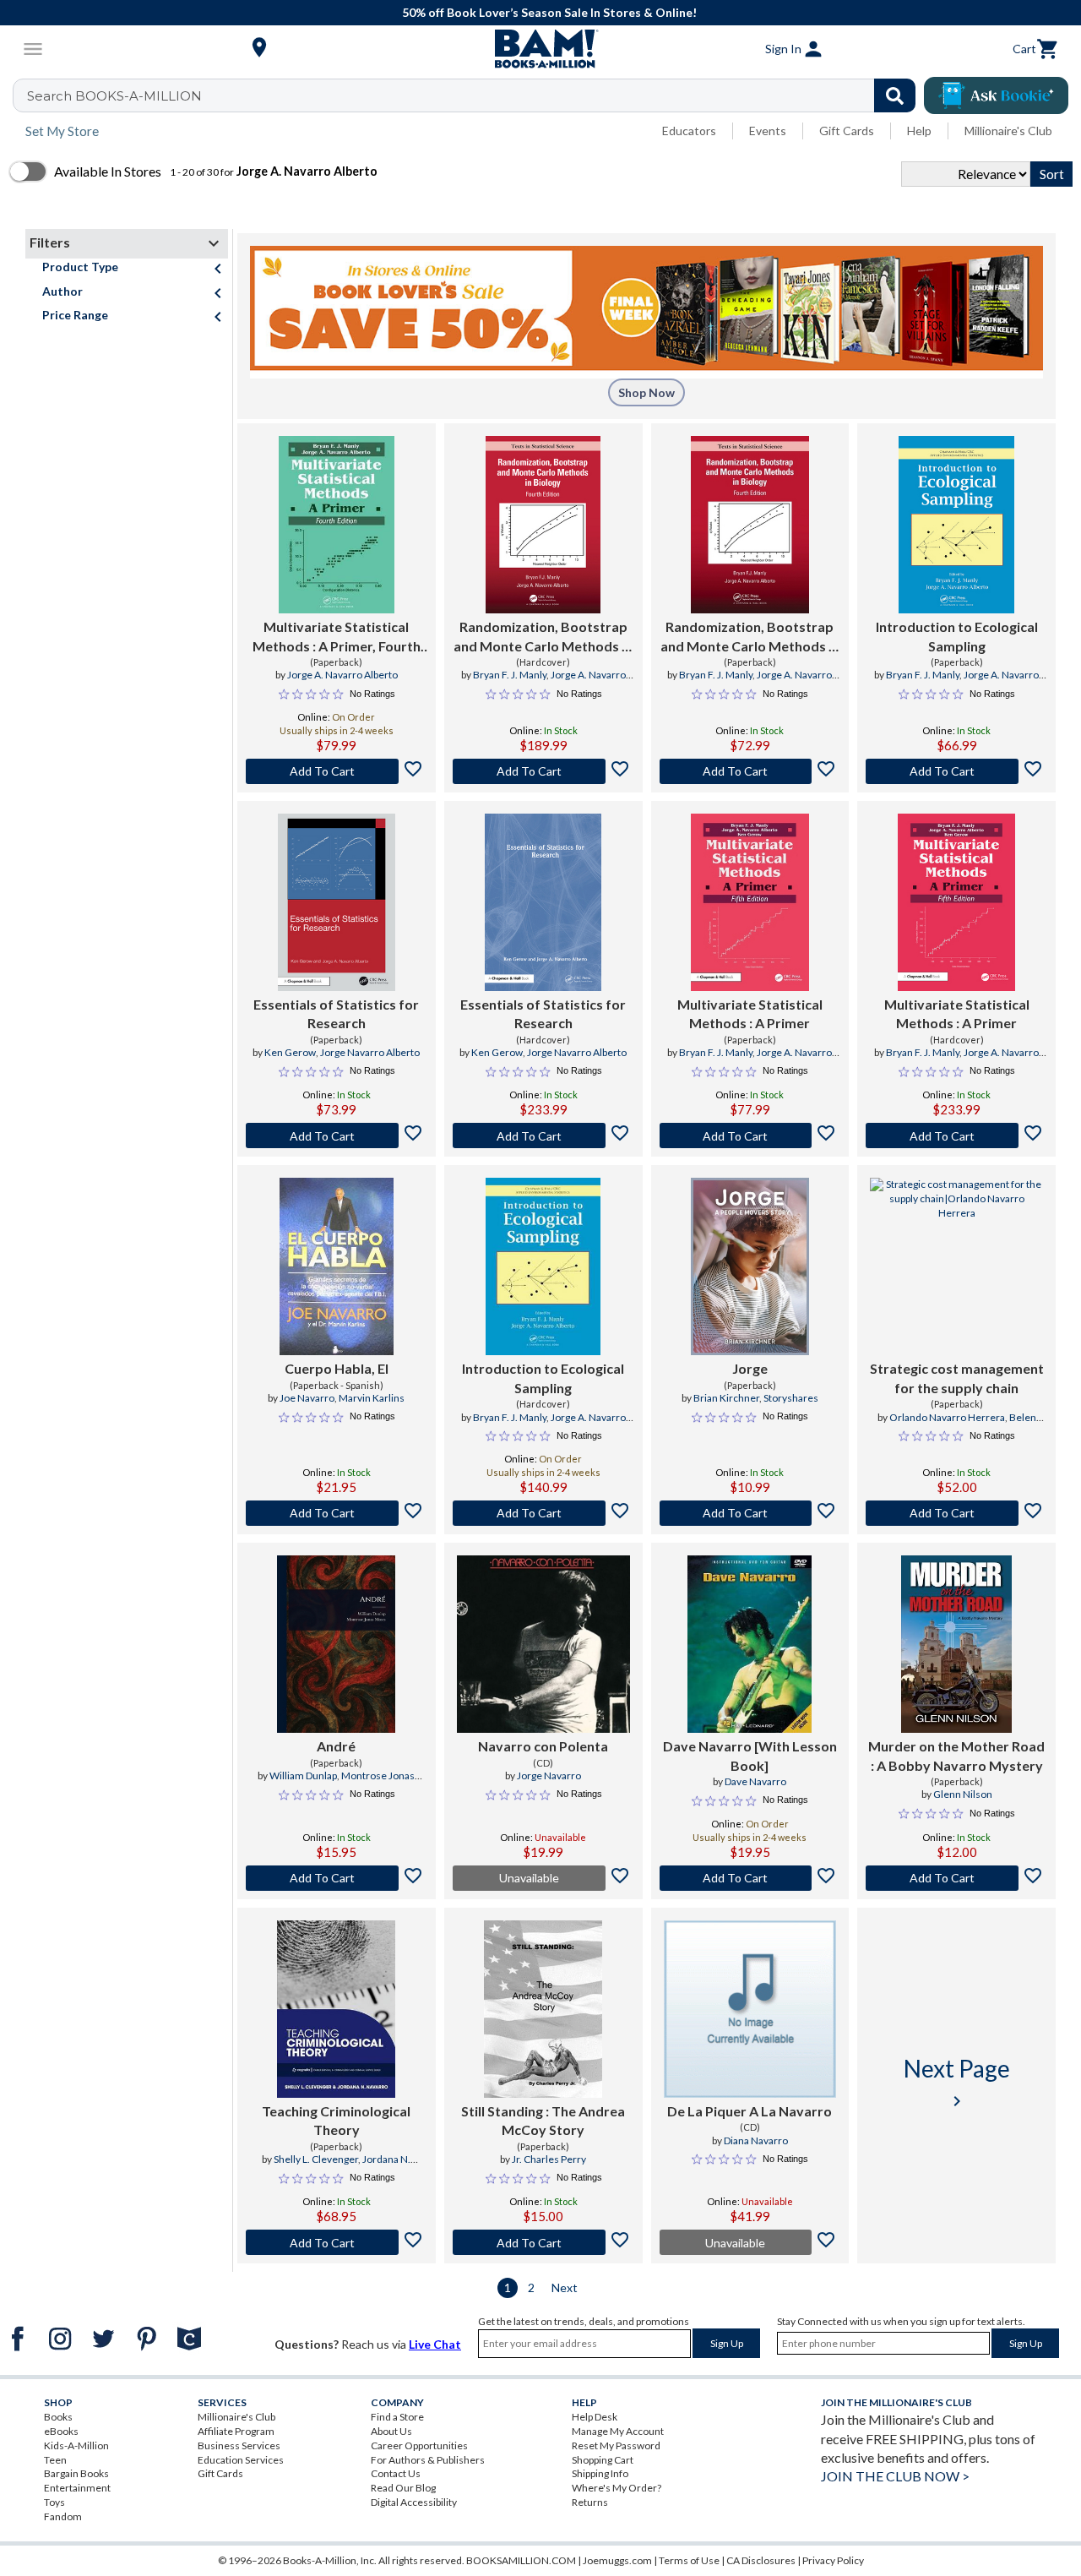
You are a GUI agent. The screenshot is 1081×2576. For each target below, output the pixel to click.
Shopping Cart (603, 2460)
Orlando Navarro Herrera (947, 1417)
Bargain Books (76, 2473)
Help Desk (595, 2417)
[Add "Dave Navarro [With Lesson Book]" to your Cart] (750, 1878)
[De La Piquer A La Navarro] (750, 2009)
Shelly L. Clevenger (316, 2159)
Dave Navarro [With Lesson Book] (750, 1755)
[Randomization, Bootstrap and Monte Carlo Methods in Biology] (543, 525)
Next (565, 2287)
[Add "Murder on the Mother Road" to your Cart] (956, 1878)
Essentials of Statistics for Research (336, 1013)
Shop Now (646, 392)
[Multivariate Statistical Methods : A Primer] (750, 902)
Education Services (241, 2460)
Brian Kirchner (726, 1398)
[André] (336, 1644)
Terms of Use (689, 2560)
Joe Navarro (307, 1398)
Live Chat (435, 2344)
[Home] (540, 49)
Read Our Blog (403, 2488)
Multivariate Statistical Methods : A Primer (750, 1013)
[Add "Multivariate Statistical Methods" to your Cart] (337, 771)
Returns (590, 2502)
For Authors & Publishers (428, 2460)
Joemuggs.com (617, 2560)
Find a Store (397, 2417)
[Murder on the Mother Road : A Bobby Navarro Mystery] (956, 1644)
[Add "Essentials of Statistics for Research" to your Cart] (337, 1136)
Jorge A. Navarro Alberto (342, 675)
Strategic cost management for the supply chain (957, 1378)
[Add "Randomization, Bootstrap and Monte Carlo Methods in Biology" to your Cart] (543, 771)
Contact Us (396, 2473)
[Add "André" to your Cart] (337, 1878)
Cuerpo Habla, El (337, 1368)
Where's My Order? (617, 2488)
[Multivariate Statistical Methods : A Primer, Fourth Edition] (336, 525)
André (336, 1746)
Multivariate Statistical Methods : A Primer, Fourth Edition (337, 637)
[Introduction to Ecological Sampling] (956, 525)
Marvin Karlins (372, 1398)
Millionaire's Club (1008, 131)
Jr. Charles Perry (549, 2159)
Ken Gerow (290, 1052)
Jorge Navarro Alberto (370, 1052)
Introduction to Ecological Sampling (957, 636)
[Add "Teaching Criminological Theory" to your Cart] (337, 2242)
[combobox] (475, 95)
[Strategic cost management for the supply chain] (956, 1266)
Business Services (239, 2445)
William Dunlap (303, 1775)
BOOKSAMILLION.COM (521, 2560)
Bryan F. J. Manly (510, 675)
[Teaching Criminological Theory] (336, 2009)
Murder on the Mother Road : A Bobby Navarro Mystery (956, 1755)
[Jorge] (750, 1266)
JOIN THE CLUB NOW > (895, 2476)
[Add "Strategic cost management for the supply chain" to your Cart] (956, 1513)
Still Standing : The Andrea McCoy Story (543, 2120)
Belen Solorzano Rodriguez (973, 1424)
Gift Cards (847, 131)
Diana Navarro (756, 2140)
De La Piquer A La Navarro (750, 2111)
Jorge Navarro (549, 1775)
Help (919, 131)
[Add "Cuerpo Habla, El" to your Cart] (337, 1513)
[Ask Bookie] (996, 95)
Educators (689, 131)
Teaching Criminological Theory (336, 2120)
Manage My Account (618, 2431)
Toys (54, 2502)
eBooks (61, 2431)
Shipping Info (600, 2473)
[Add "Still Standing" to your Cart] (543, 2242)
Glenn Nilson (963, 1794)
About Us (391, 2431)
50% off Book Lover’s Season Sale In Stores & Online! (549, 12)
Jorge (750, 1368)
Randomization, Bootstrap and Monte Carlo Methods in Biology (543, 637)
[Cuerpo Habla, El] (337, 1266)
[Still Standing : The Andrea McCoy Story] (543, 2009)
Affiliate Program (236, 2431)
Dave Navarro (755, 1781)
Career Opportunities (419, 2445)
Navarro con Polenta (543, 1746)
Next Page (957, 2082)
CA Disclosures (761, 2560)
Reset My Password (616, 2445)
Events (768, 131)
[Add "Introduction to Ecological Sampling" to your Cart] (956, 771)
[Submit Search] (895, 95)
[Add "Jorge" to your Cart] (750, 1513)
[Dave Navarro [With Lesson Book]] (750, 1644)
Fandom (63, 2516)
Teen (55, 2460)
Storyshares (791, 1398)
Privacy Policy (833, 2560)
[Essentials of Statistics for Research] (337, 902)
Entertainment (77, 2488)
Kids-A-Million (76, 2445)
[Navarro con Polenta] (543, 1644)
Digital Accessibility (414, 2502)
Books (58, 2417)
